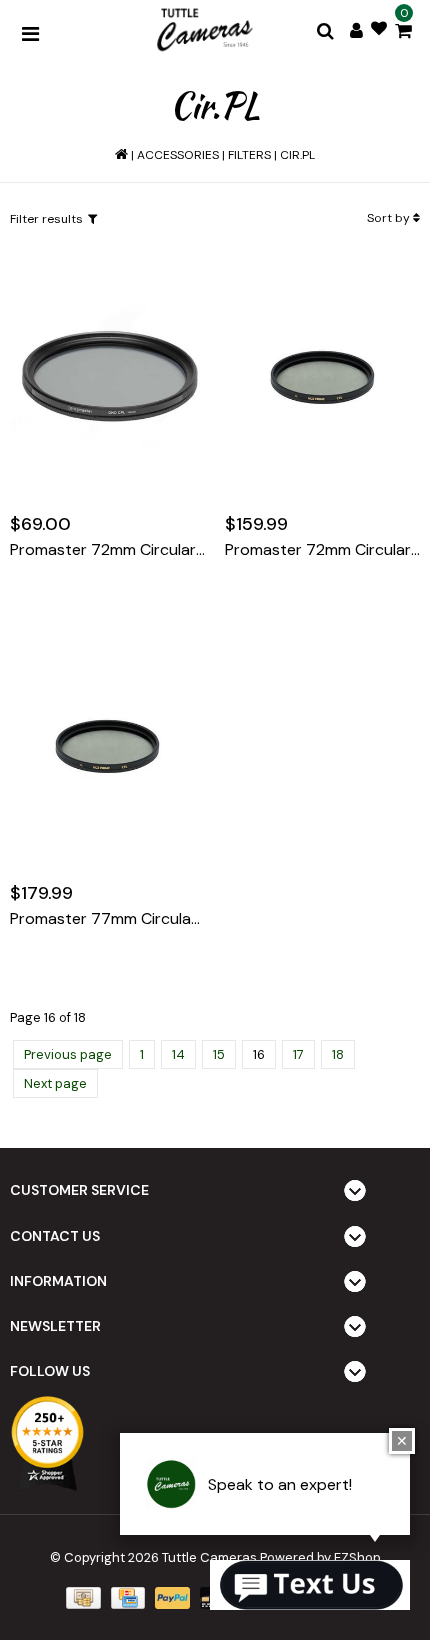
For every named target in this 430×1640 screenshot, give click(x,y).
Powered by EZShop (320, 1557)
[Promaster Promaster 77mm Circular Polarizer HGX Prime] (107, 746)
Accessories (178, 155)
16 (259, 1054)
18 (338, 1054)
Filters (249, 155)
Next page (55, 1083)
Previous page (68, 1054)
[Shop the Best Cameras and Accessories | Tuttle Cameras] (203, 31)
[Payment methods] (81, 1597)
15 (219, 1054)
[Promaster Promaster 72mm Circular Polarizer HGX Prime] (322, 377)
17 (298, 1054)
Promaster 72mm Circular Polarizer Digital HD (107, 550)
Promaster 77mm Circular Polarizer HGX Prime (107, 919)
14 (178, 1054)
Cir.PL (297, 155)
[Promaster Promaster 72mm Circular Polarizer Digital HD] (107, 377)
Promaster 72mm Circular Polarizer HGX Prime (322, 550)
